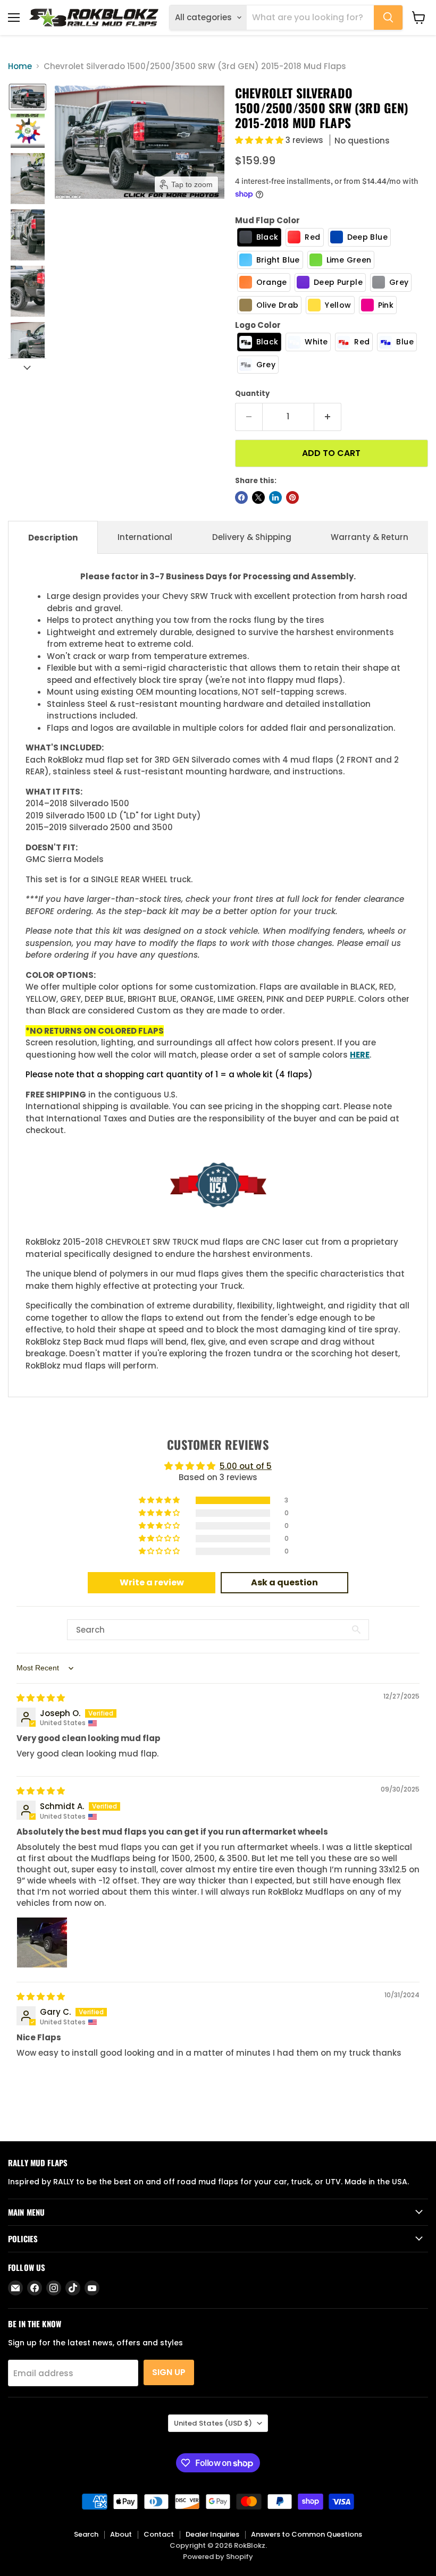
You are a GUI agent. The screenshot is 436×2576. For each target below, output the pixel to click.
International (145, 537)
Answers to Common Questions (307, 2534)
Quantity (252, 394)
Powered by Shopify (218, 2557)
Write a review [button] (152, 1582)
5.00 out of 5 (246, 1466)
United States (213, 2423)
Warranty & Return (370, 537)
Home (20, 66)
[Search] (388, 18)
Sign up (169, 2372)
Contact (159, 2534)
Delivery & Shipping (252, 537)
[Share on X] (258, 497)
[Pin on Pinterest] (292, 497)
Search (86, 2534)
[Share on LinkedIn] (275, 497)
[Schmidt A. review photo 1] (42, 1942)
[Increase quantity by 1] (328, 417)
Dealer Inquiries (212, 2534)
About (121, 2534)
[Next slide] (27, 367)
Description (53, 538)
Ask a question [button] (284, 1582)
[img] (41, 1698)
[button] (28, 97)
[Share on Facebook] (241, 497)
